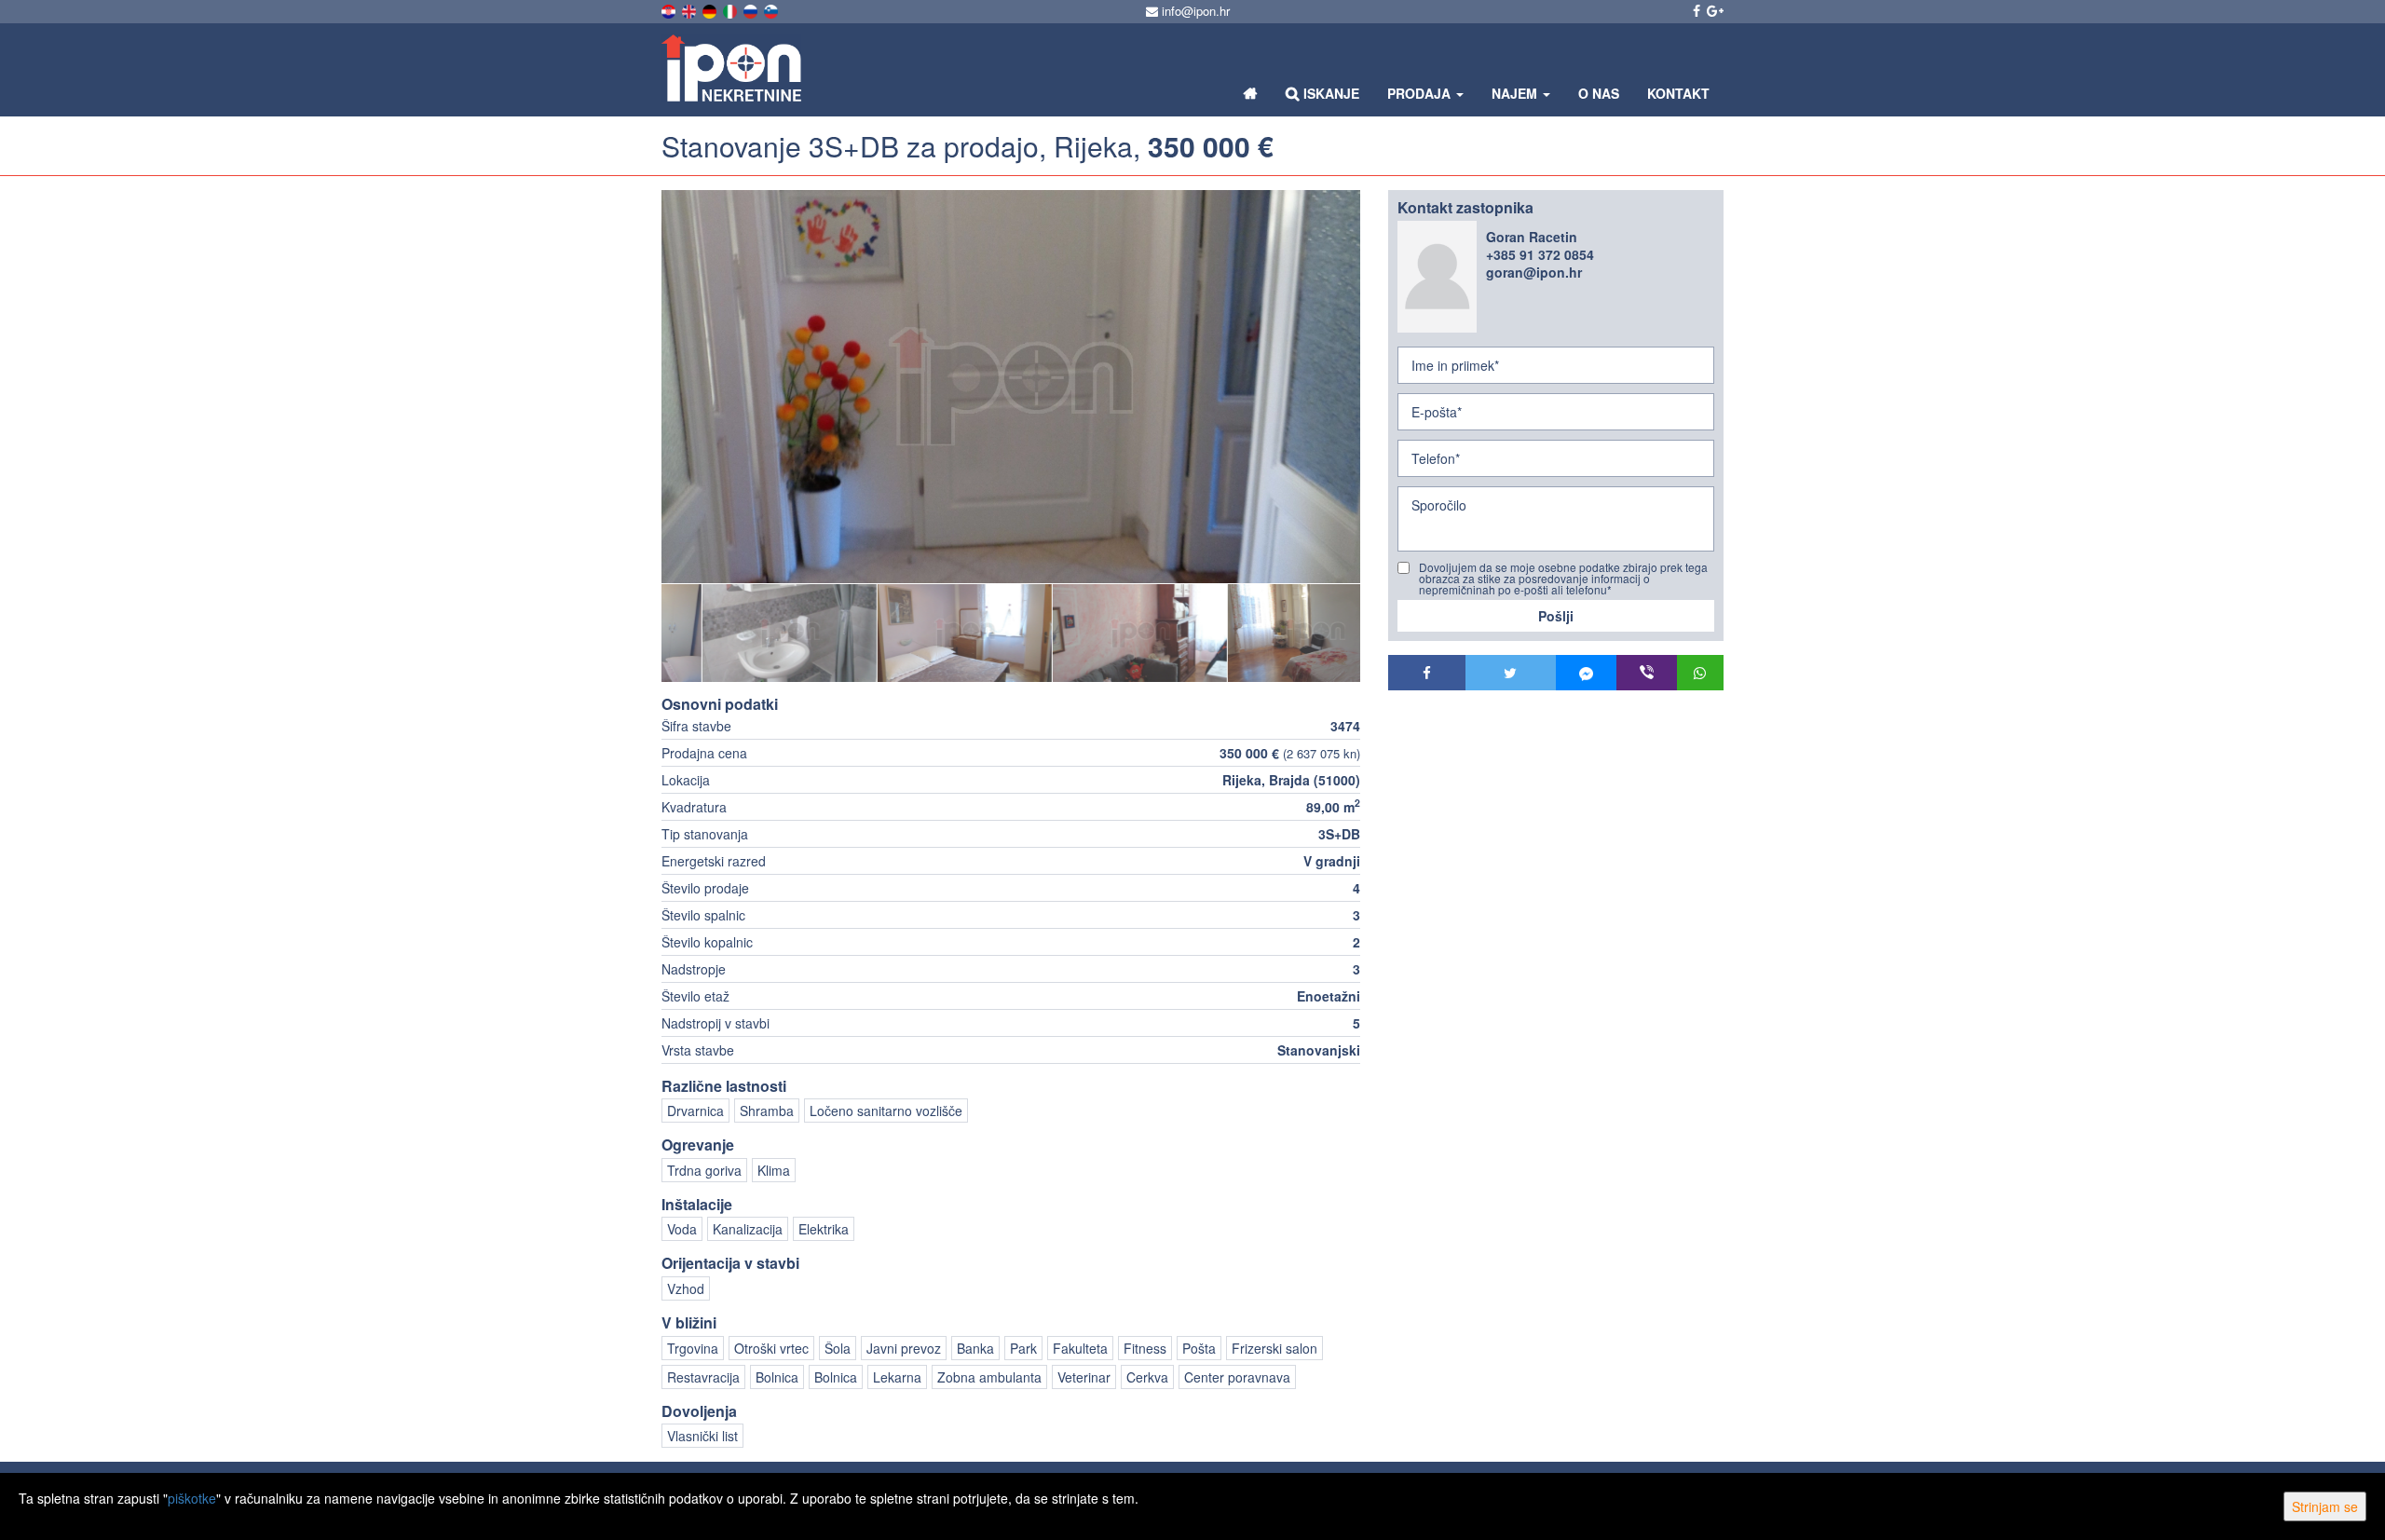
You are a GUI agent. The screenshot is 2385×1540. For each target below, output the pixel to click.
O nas (1599, 93)
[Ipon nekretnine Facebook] (1695, 10)
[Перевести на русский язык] (752, 9)
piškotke (192, 1498)
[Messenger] (1586, 673)
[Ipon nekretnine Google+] (1714, 10)
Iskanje (1329, 93)
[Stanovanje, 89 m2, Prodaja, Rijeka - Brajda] (1011, 387)
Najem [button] (1516, 93)
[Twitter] (1511, 673)
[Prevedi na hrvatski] (670, 9)
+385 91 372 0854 (1540, 254)
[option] (749, 633)
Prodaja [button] (1421, 93)
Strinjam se (2325, 1506)
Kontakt (1678, 93)
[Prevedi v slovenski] (772, 9)
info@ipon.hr (1194, 11)
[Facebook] (1427, 673)
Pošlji (1556, 616)
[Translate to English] (690, 9)
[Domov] (1251, 93)
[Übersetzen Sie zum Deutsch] (711, 9)
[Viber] (1647, 673)
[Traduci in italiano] (731, 9)
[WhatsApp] (1700, 673)
